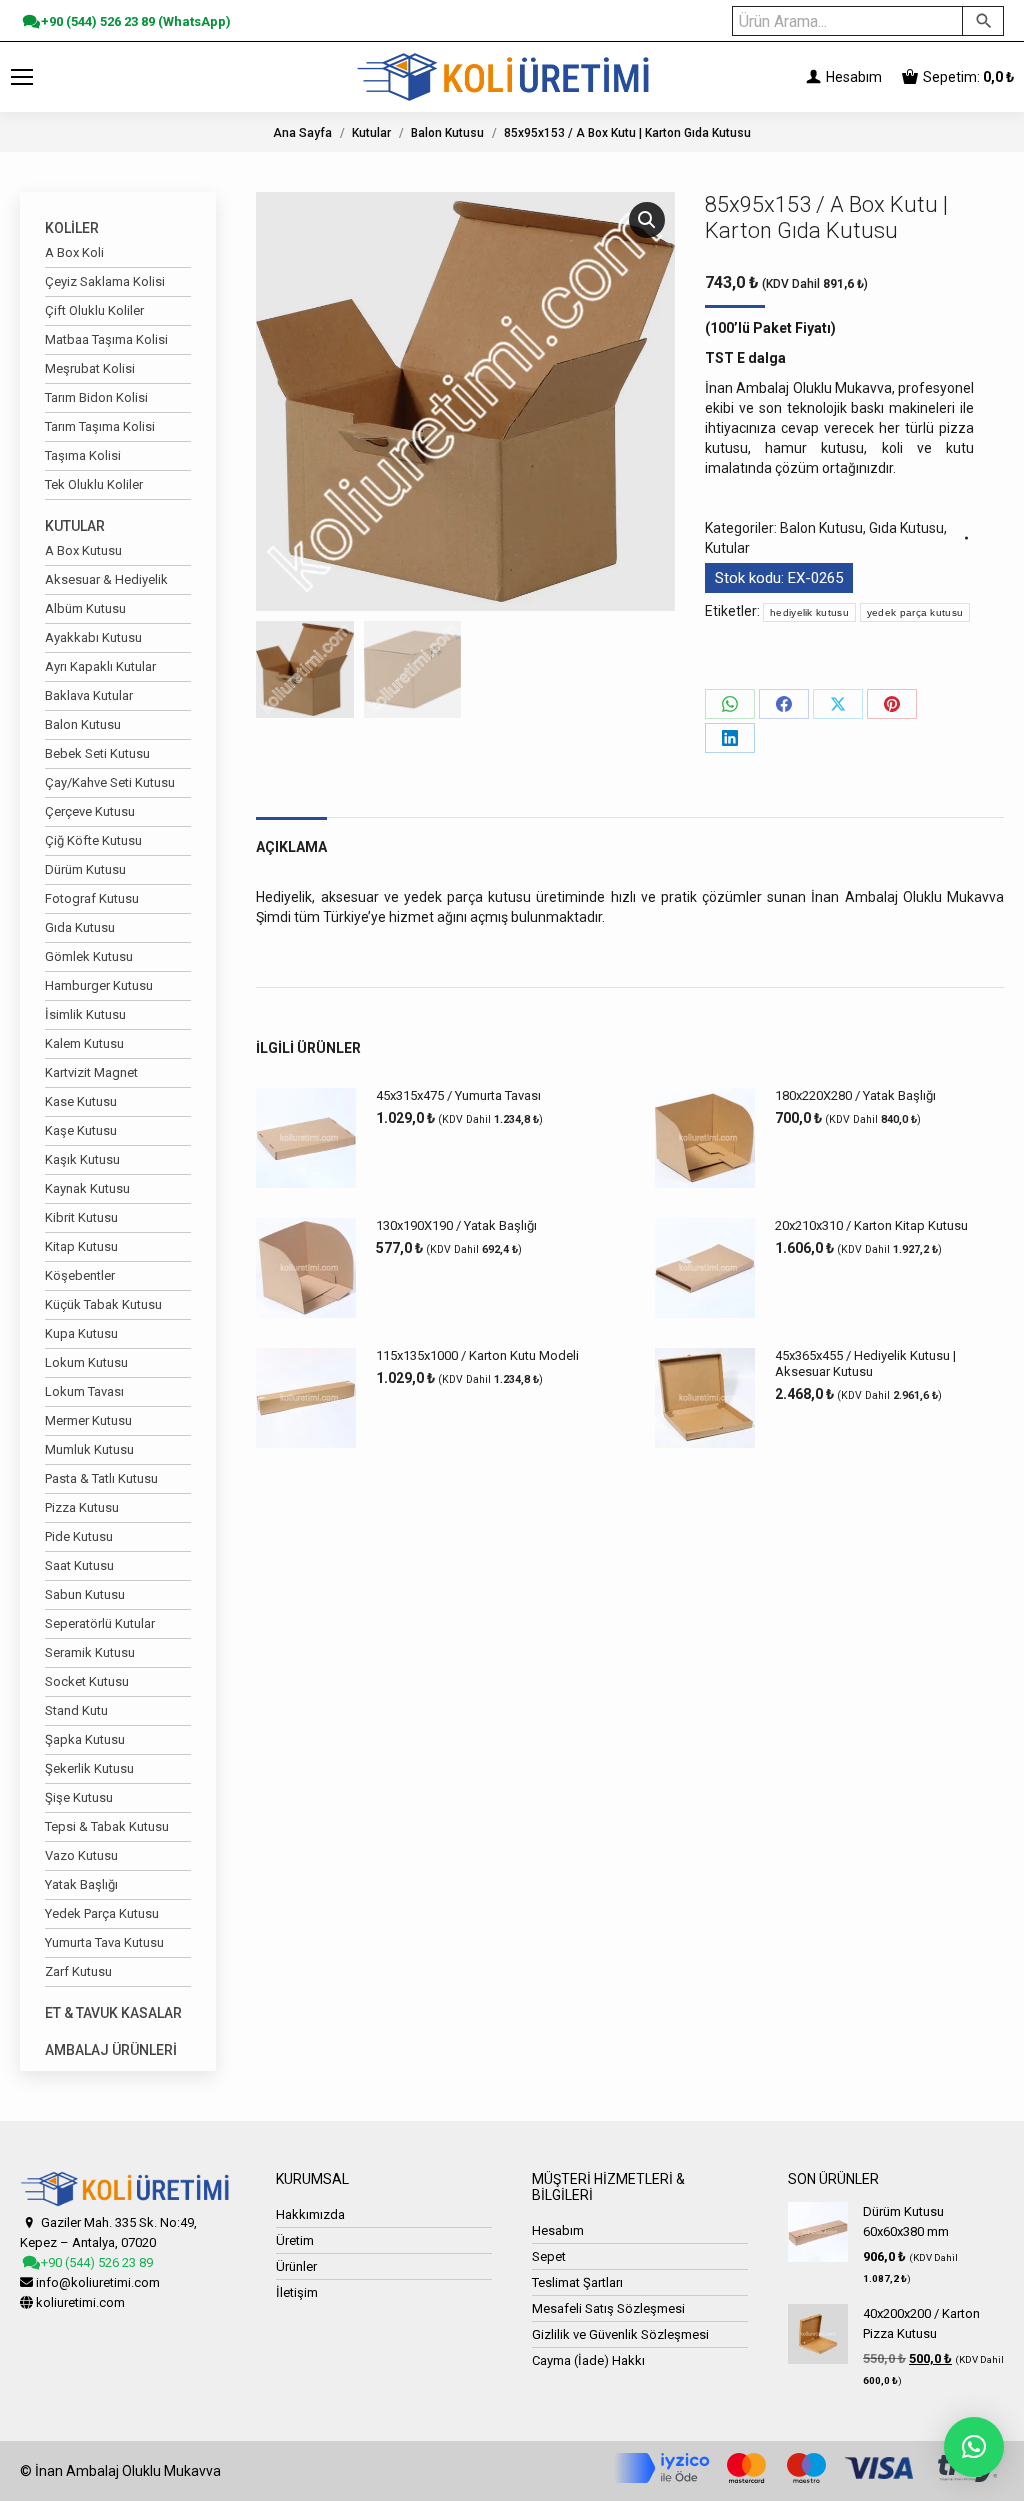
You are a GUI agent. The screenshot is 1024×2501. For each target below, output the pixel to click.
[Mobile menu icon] (22, 77)
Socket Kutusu (87, 1681)
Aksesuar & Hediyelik (106, 579)
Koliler (72, 228)
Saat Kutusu (79, 1565)
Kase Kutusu (81, 1101)
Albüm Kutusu (85, 608)
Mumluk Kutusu (89, 1449)
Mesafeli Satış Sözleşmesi (608, 2308)
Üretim (295, 2240)
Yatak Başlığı (81, 1884)
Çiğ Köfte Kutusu (93, 840)
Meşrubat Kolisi (90, 368)
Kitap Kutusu (81, 1246)
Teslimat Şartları (577, 2282)
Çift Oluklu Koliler (94, 310)
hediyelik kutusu (809, 612)
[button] (647, 220)
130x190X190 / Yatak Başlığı (456, 1225)
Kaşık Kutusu (82, 1159)
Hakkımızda (310, 2214)
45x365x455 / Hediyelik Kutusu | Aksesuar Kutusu (865, 1363)
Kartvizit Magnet (91, 1072)
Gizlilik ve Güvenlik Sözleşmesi (620, 2334)
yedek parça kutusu (915, 612)
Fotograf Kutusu (92, 898)
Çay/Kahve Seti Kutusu (110, 782)
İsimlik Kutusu (85, 1014)
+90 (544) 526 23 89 (95, 2262)
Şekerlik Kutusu (89, 1768)
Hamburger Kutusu (99, 985)
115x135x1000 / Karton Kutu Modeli (477, 1355)
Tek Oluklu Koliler (94, 484)
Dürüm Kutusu (85, 869)
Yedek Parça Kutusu (102, 1913)
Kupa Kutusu (81, 1333)
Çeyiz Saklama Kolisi (105, 281)
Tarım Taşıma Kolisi (100, 426)
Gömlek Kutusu (89, 956)
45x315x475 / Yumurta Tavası (458, 1095)
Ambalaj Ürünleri (111, 2050)
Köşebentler (80, 1275)
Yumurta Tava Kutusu (104, 1942)
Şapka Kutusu (85, 1739)
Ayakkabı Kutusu (93, 637)
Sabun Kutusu (85, 1594)
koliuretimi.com (80, 2302)
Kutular (727, 548)
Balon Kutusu (821, 528)
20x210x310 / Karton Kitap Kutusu (871, 1225)
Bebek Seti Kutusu (97, 753)
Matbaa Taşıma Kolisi (106, 339)
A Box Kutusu (83, 550)
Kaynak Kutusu (87, 1188)
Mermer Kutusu (88, 1420)
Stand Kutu (76, 1710)
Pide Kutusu (79, 1536)
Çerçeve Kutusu (90, 811)
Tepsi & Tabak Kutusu (107, 1826)
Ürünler (296, 2266)
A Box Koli (74, 252)
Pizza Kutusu (82, 1507)
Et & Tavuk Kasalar (113, 2013)
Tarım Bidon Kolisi (96, 397)
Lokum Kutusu (86, 1362)
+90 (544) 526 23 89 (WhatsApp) (134, 21)
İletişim (297, 2292)
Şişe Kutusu (79, 1797)
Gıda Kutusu (906, 528)
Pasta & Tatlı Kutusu (101, 1478)
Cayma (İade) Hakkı (588, 2360)
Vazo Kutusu (81, 1855)
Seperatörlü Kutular (100, 1623)
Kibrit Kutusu (81, 1217)
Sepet (549, 2256)
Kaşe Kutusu (81, 1130)
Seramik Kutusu (90, 1652)
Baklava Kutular (89, 695)
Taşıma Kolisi (83, 455)
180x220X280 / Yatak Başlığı (855, 1095)
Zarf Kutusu (78, 1971)
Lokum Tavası (84, 1391)
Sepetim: (968, 77)
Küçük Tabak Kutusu (103, 1304)
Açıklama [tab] (291, 847)
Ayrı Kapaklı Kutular (100, 666)
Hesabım (852, 77)
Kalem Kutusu (84, 1043)
